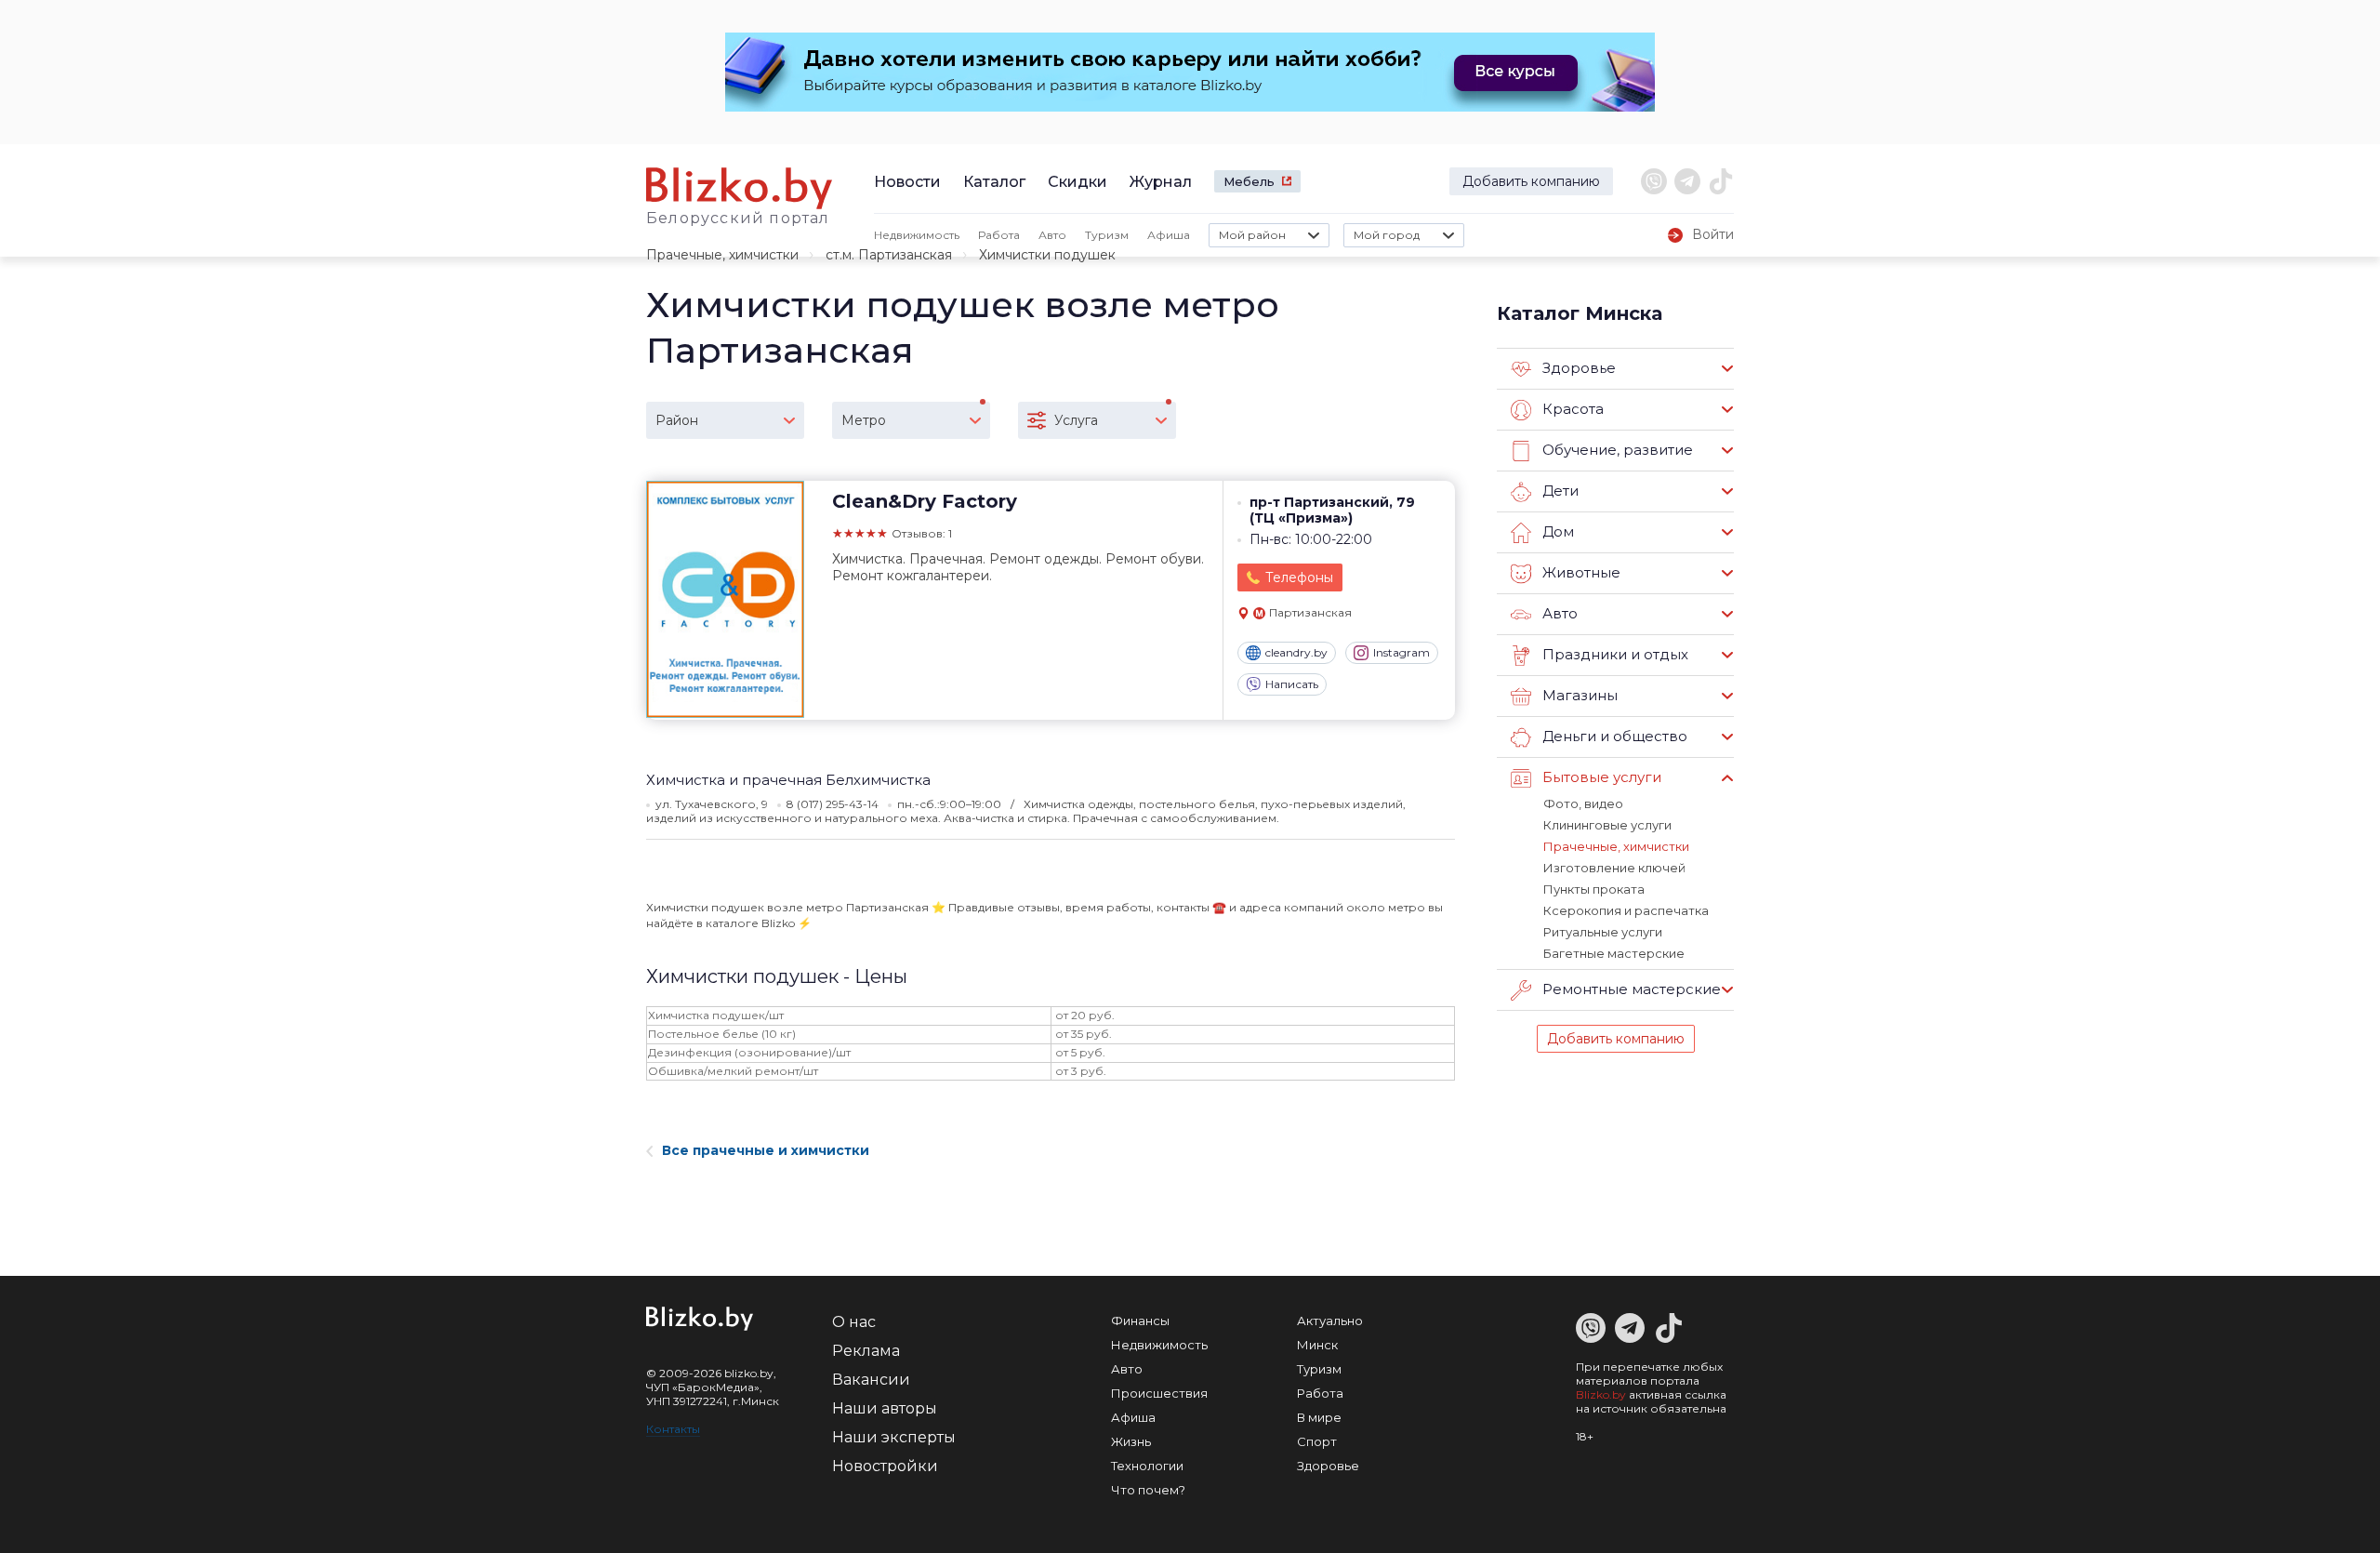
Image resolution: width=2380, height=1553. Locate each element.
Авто (1052, 235)
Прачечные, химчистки (722, 255)
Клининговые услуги (1607, 825)
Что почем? (1148, 1490)
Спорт (1317, 1441)
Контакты (673, 1429)
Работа (999, 235)
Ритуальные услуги (1603, 932)
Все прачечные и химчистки (766, 1150)
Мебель (1249, 181)
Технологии (1147, 1466)
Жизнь (1131, 1441)
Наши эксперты (894, 1437)
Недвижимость (917, 235)
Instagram (1402, 652)
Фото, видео (1583, 803)
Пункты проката (1594, 889)
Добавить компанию (1531, 181)
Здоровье (1328, 1466)
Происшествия (1159, 1393)
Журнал (1161, 182)
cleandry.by (1296, 652)
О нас (854, 1322)
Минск (1317, 1345)
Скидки (1078, 182)
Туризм (1107, 235)
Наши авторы (885, 1408)
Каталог (994, 182)
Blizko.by (1601, 1394)
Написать (1292, 684)
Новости (907, 182)
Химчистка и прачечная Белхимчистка (788, 780)
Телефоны (1299, 577)
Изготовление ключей (1614, 868)
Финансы (1140, 1321)
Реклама (866, 1351)
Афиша (1169, 235)
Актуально (1330, 1321)
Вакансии (871, 1380)
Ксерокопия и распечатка (1626, 910)
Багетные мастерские (1614, 953)
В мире (1319, 1417)
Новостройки (885, 1466)
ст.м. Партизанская (889, 255)
